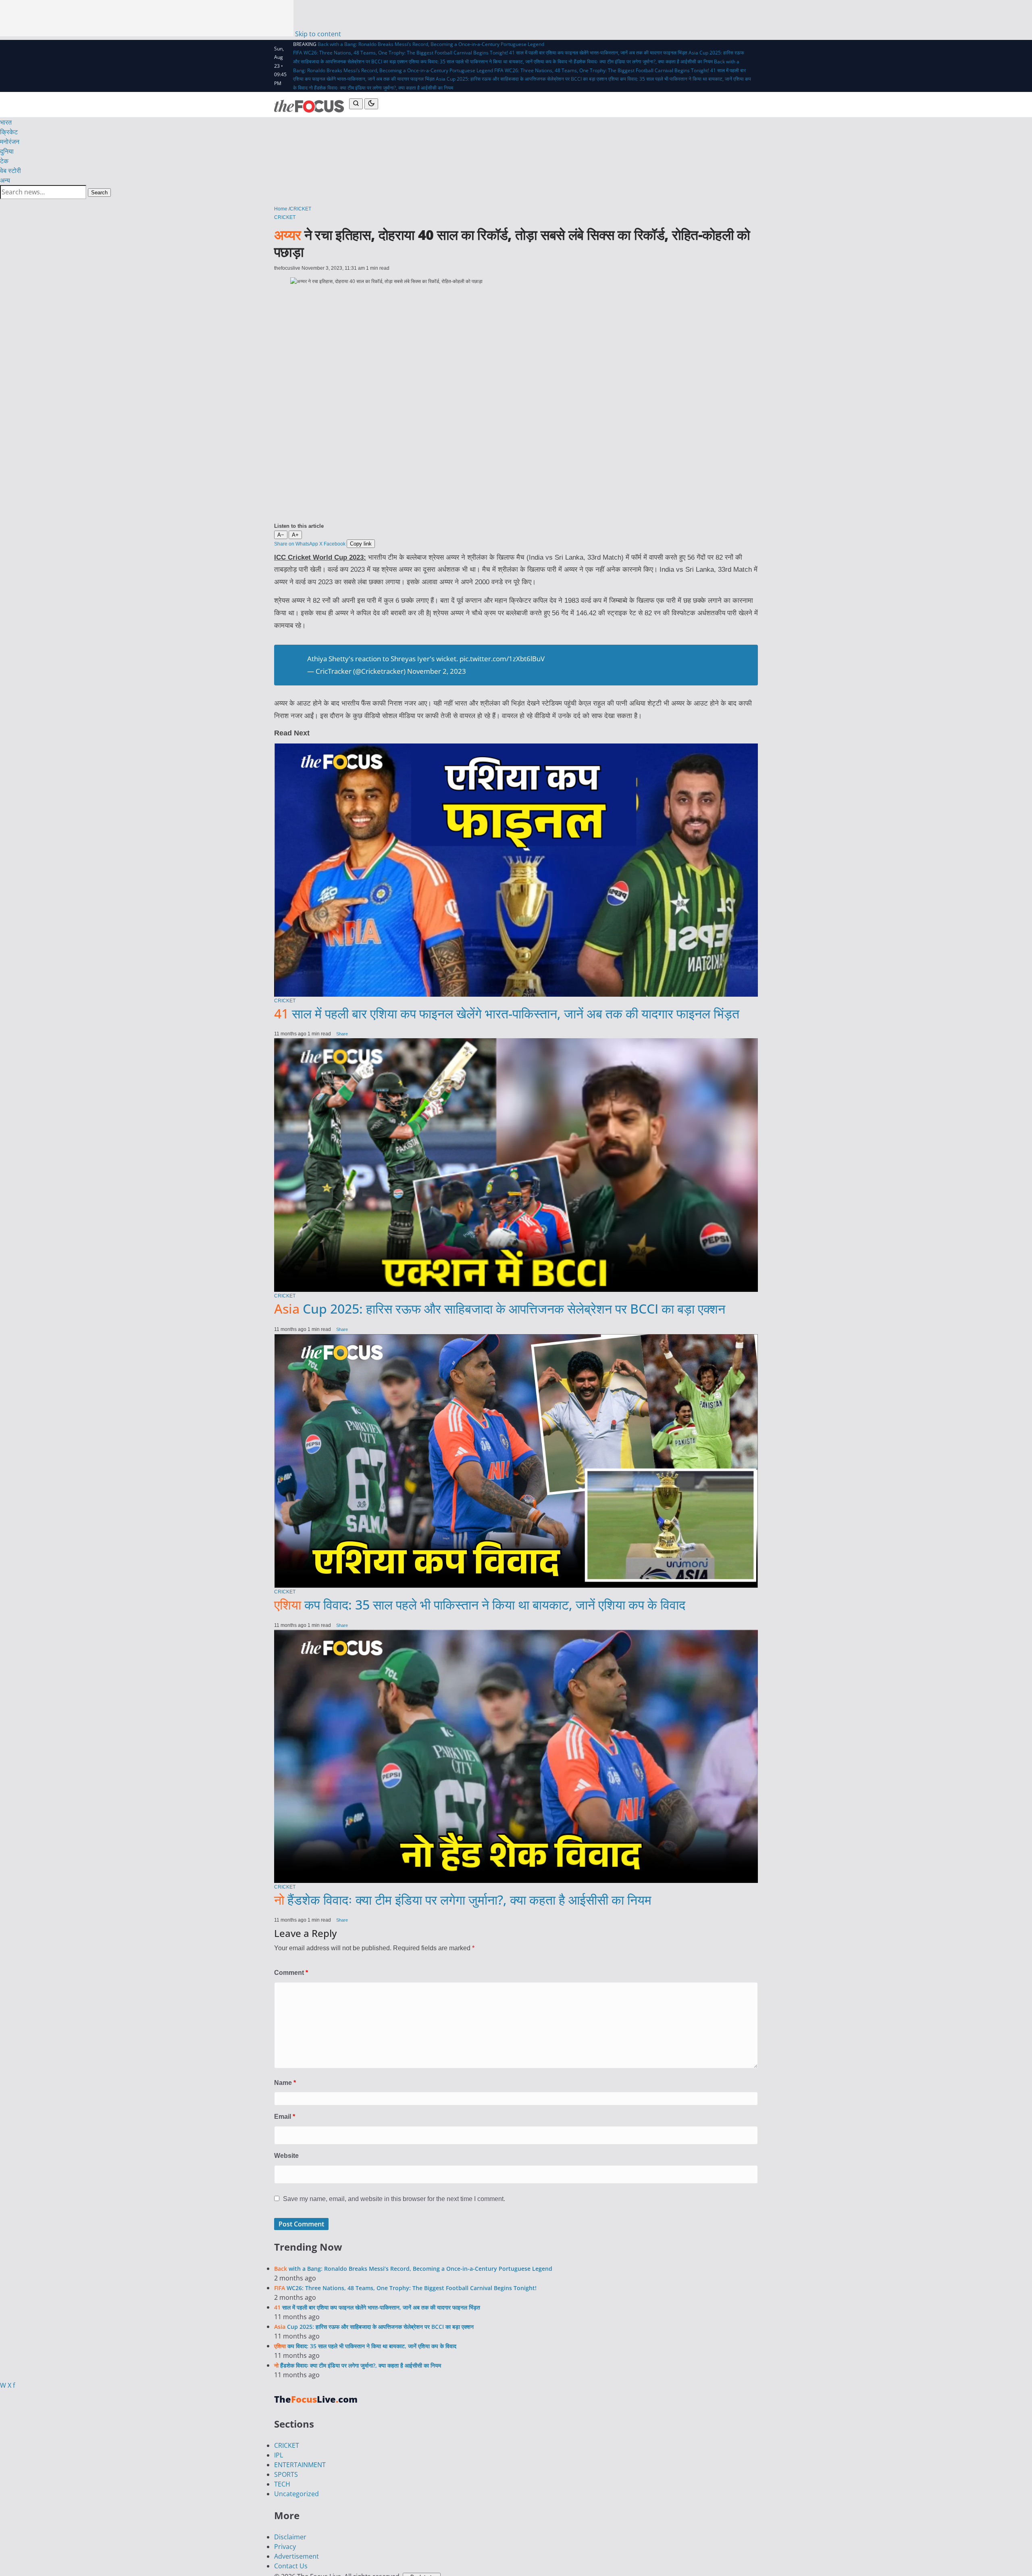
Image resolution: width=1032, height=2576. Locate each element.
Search (99, 193)
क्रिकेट (9, 132)
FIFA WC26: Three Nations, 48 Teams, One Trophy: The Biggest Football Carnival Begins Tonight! (401, 53)
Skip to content (318, 34)
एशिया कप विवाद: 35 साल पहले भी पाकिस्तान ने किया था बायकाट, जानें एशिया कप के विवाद (488, 61)
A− (281, 535)
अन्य (5, 180)
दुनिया (7, 151)
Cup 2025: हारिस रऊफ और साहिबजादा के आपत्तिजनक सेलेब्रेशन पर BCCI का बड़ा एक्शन (500, 2350)
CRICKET (301, 209)
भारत (6, 122)
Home (281, 209)
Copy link (361, 544)
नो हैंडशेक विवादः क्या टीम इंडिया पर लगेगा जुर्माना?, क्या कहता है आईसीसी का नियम (641, 61)
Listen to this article (299, 526)
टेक (4, 161)
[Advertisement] (147, 18)
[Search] (356, 104)
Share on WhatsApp (296, 544)
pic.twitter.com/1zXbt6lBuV (502, 821)
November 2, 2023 (437, 833)
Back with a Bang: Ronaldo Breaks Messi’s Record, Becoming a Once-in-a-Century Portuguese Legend (431, 44)
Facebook (335, 544)
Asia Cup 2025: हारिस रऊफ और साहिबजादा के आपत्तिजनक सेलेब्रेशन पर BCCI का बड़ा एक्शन (521, 79)
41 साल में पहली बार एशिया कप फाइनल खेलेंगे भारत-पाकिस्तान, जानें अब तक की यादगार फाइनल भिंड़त (598, 53)
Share (342, 2075)
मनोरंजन (10, 142)
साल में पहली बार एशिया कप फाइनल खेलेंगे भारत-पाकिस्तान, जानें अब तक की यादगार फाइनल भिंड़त (507, 2054)
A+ (295, 535)
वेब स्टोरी (10, 171)
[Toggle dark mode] (371, 104)
